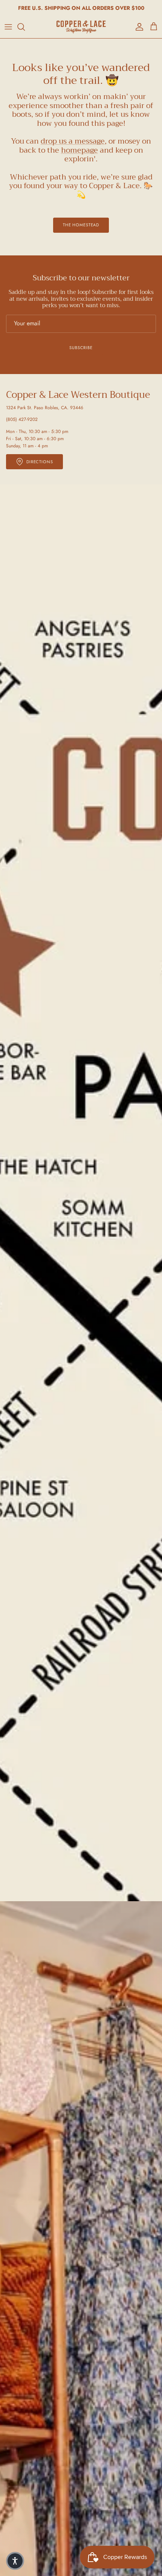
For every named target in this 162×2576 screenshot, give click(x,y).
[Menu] (8, 27)
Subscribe (81, 348)
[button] (15, 2561)
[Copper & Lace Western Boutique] (81, 27)
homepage (79, 150)
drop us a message (73, 141)
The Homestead (81, 225)
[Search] (25, 27)
